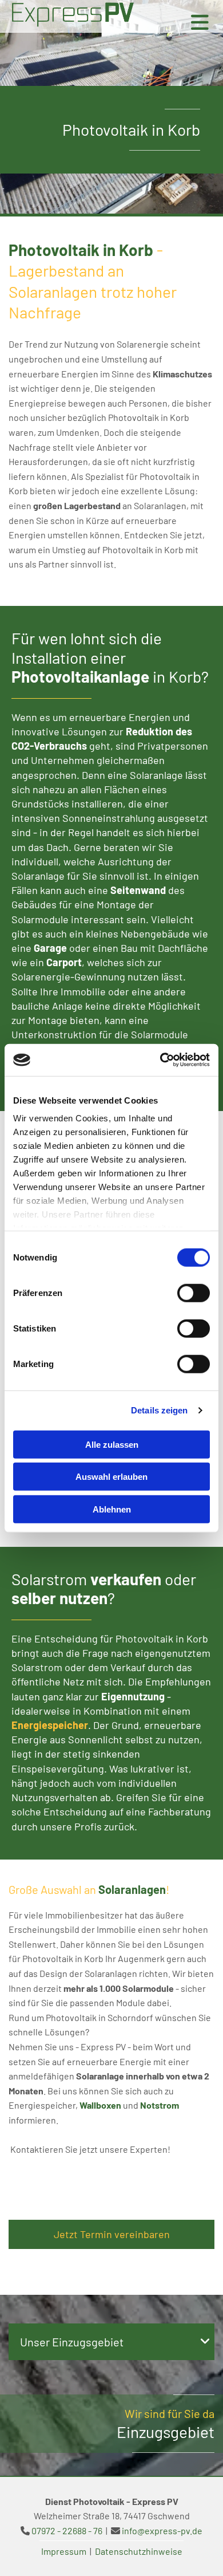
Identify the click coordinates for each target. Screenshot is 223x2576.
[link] (205, 2342)
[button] (111, 2234)
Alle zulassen (112, 1444)
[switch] (194, 1293)
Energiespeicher (50, 1725)
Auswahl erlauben (111, 1477)
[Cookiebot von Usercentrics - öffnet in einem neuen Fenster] (160, 1060)
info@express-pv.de (162, 2530)
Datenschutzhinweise (139, 2551)
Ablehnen (112, 1509)
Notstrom (160, 2105)
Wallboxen (100, 2105)
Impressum (64, 2551)
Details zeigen (159, 1410)
